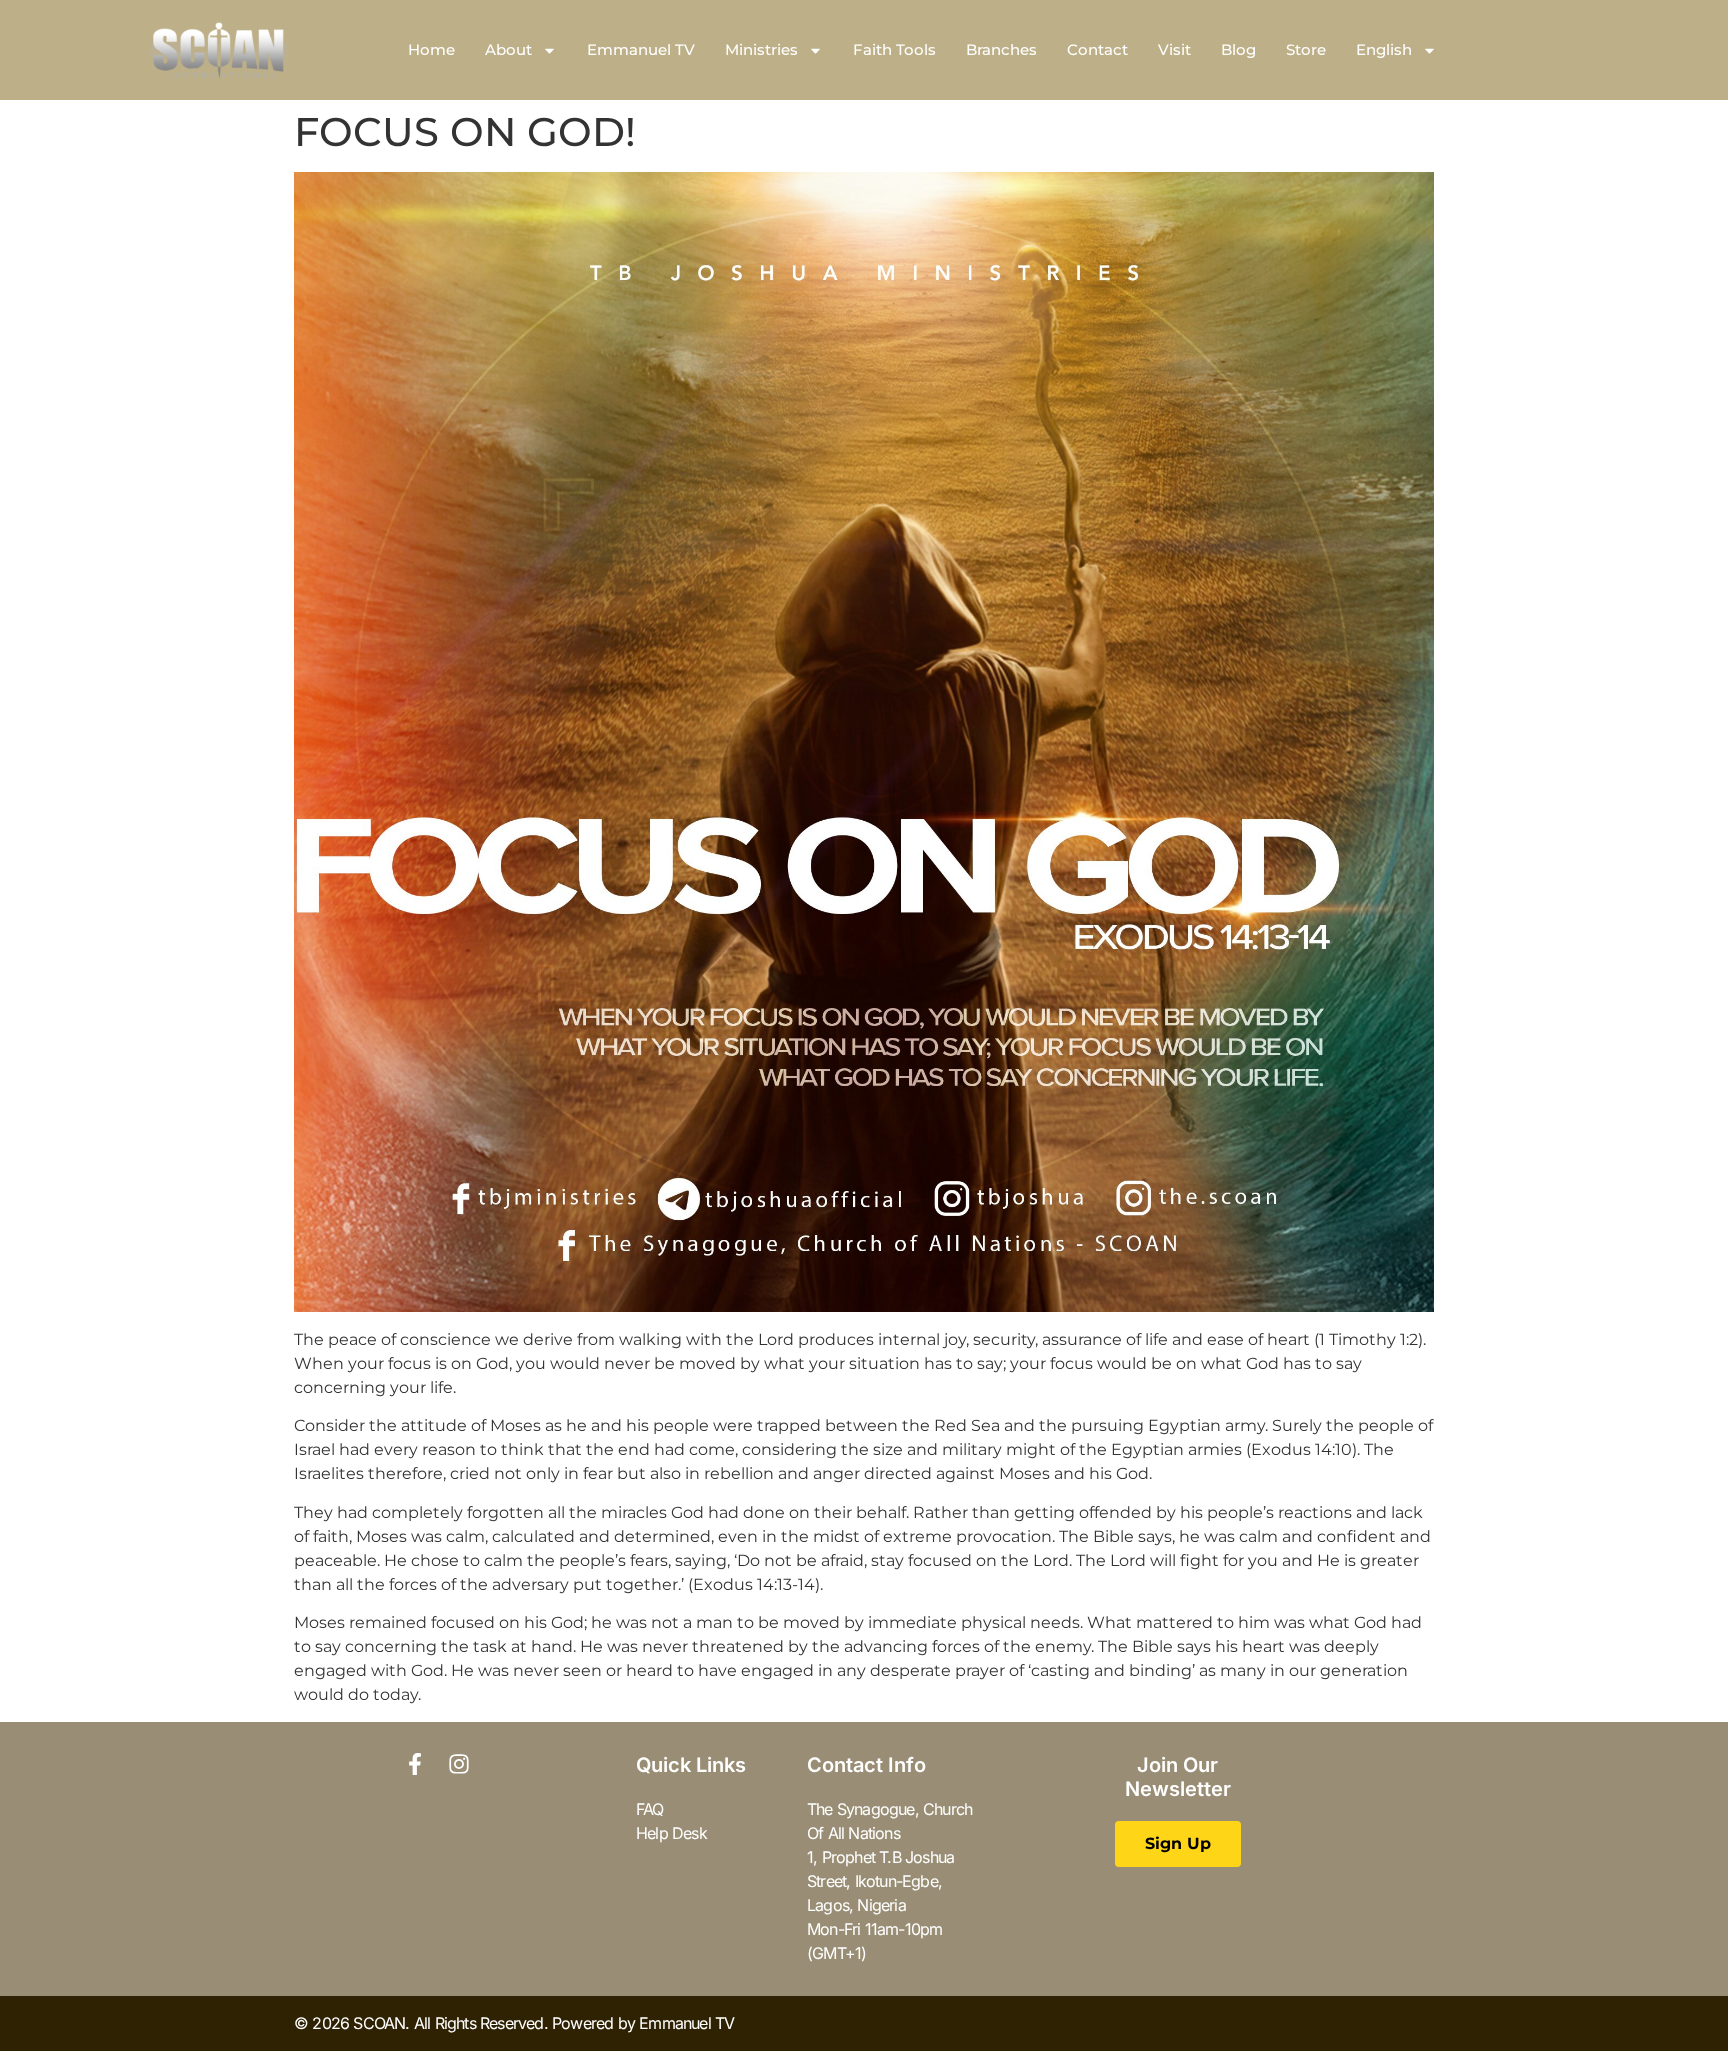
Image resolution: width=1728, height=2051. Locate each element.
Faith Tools (894, 49)
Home (431, 49)
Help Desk (671, 1833)
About (508, 49)
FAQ (650, 1809)
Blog (1238, 49)
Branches (1001, 49)
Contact (1097, 49)
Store (1306, 49)
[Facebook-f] (415, 1764)
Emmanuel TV (641, 49)
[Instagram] (459, 1764)
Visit (1174, 49)
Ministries (761, 49)
